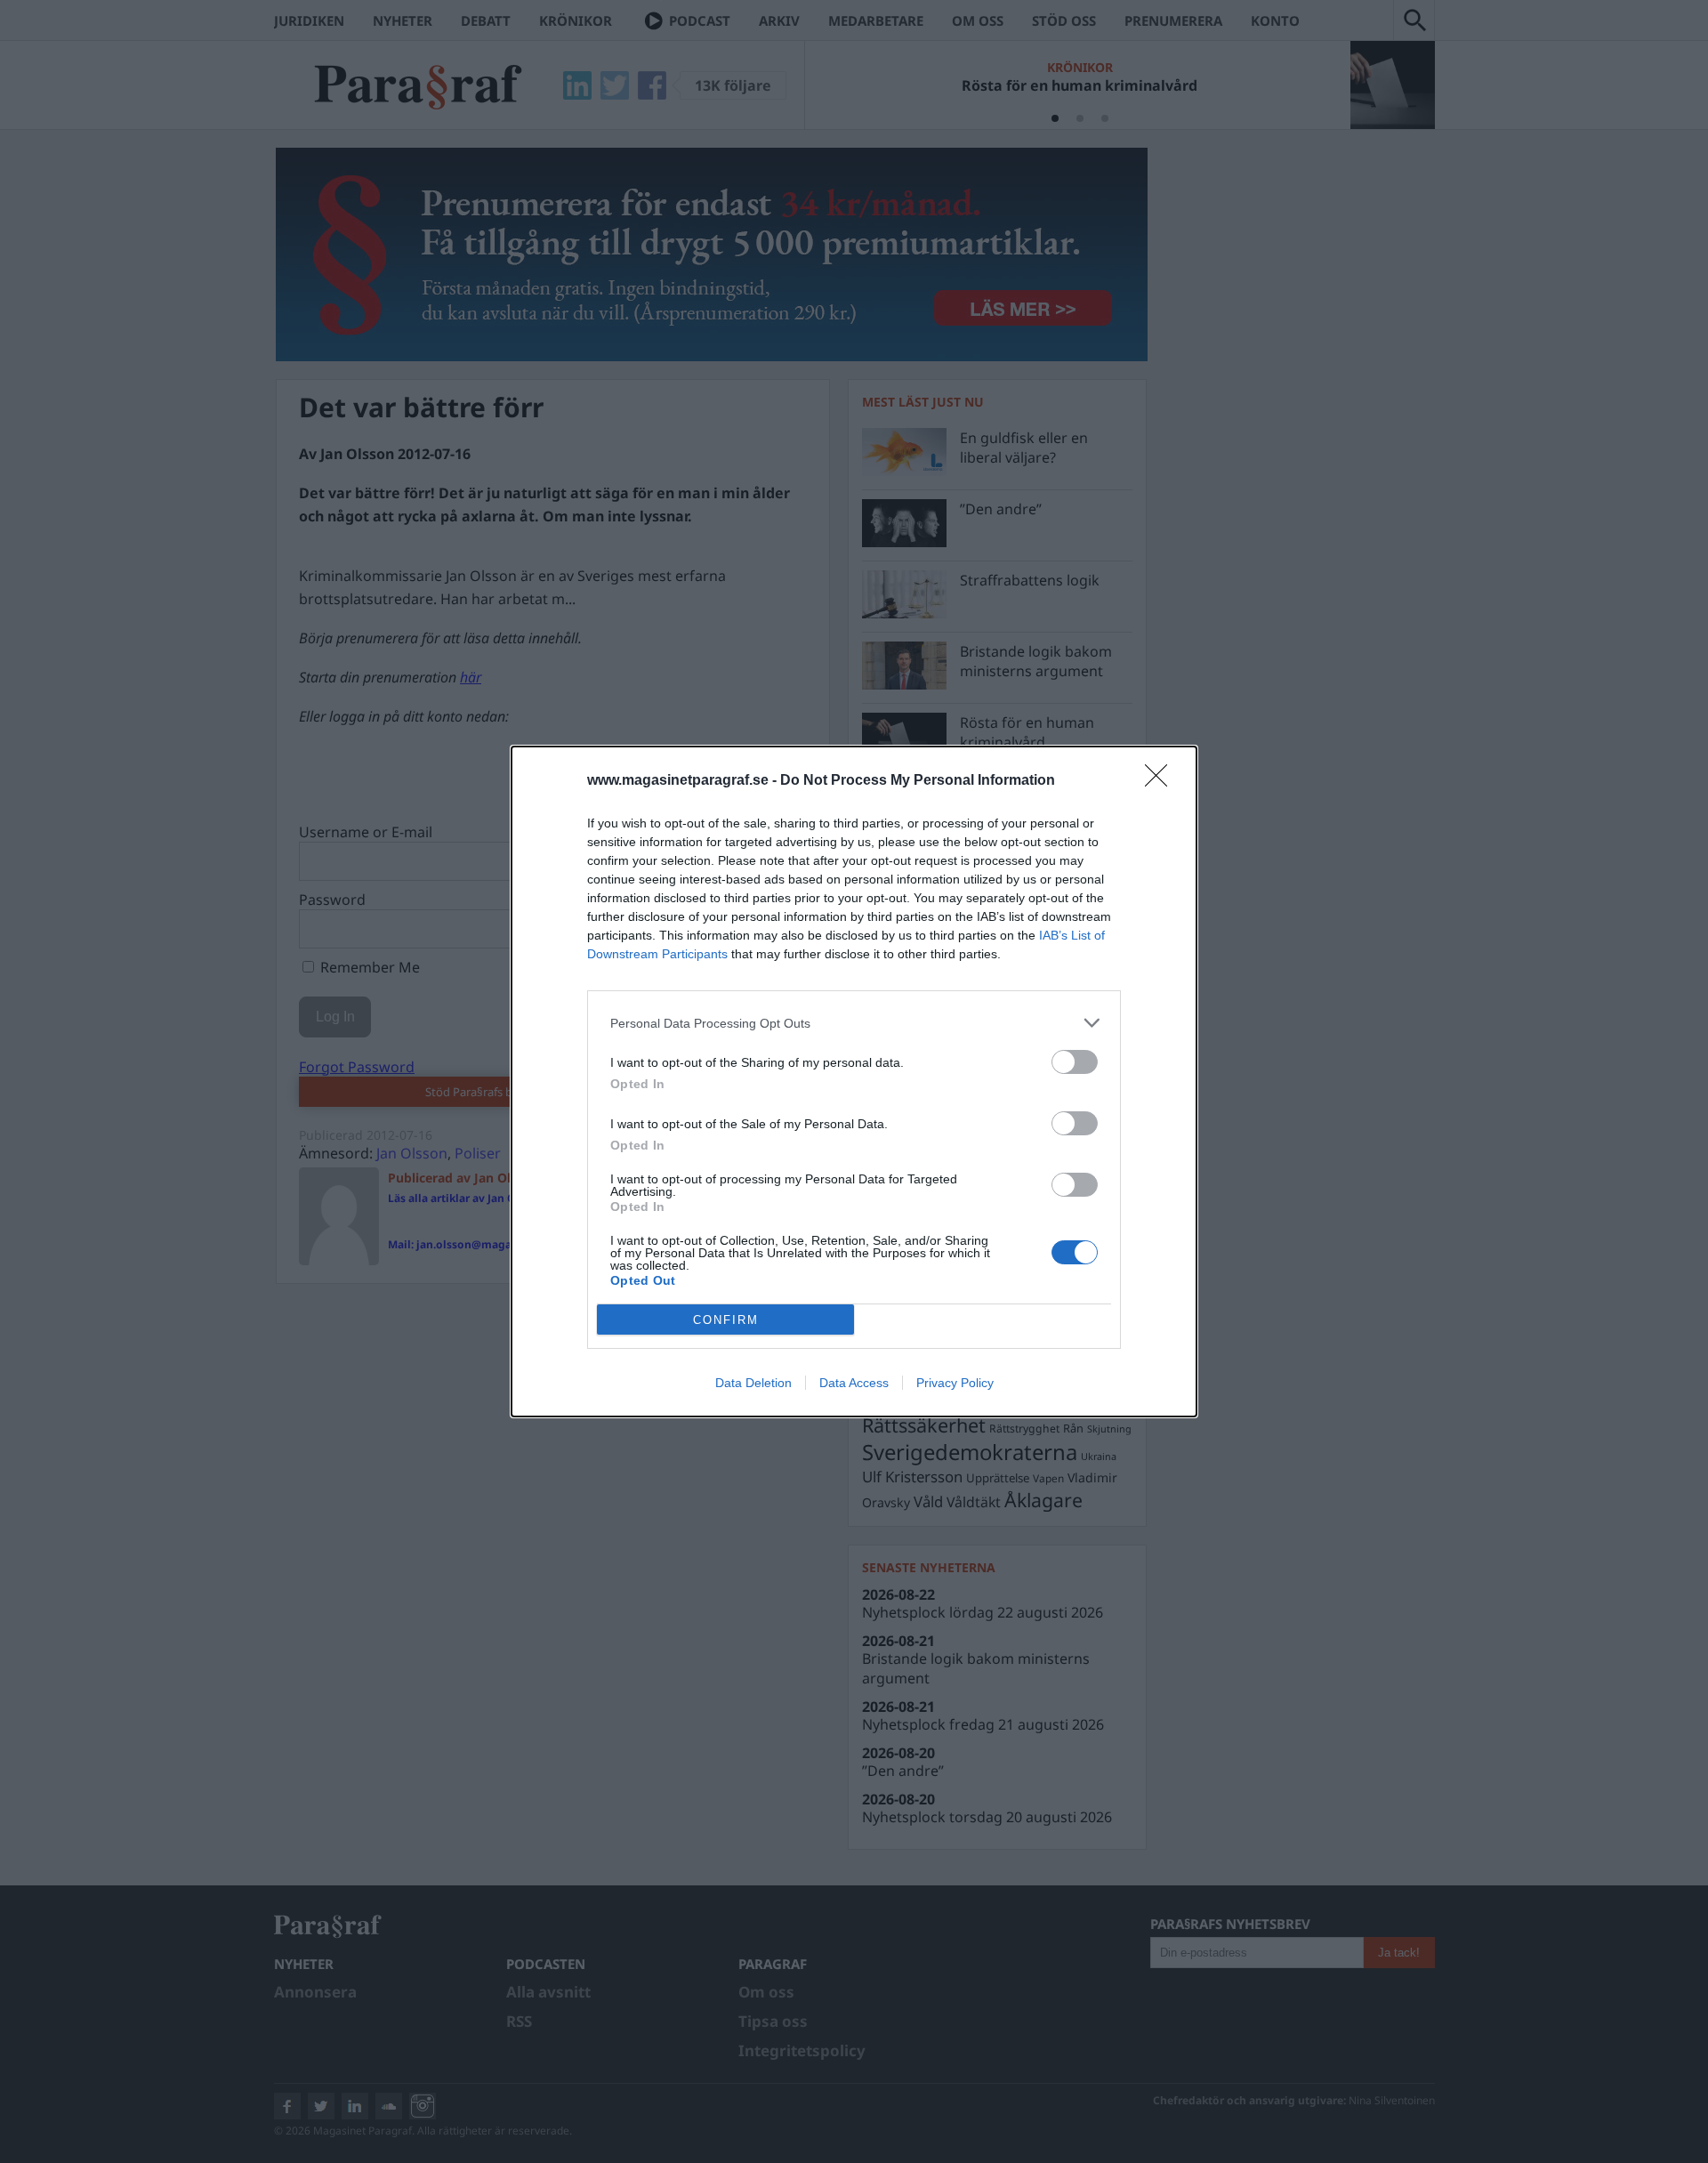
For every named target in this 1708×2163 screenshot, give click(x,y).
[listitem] (854, 1023)
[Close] (1162, 781)
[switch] (1075, 1062)
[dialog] (854, 1081)
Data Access (854, 1383)
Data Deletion (753, 1383)
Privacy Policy (955, 1383)
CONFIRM (726, 1320)
